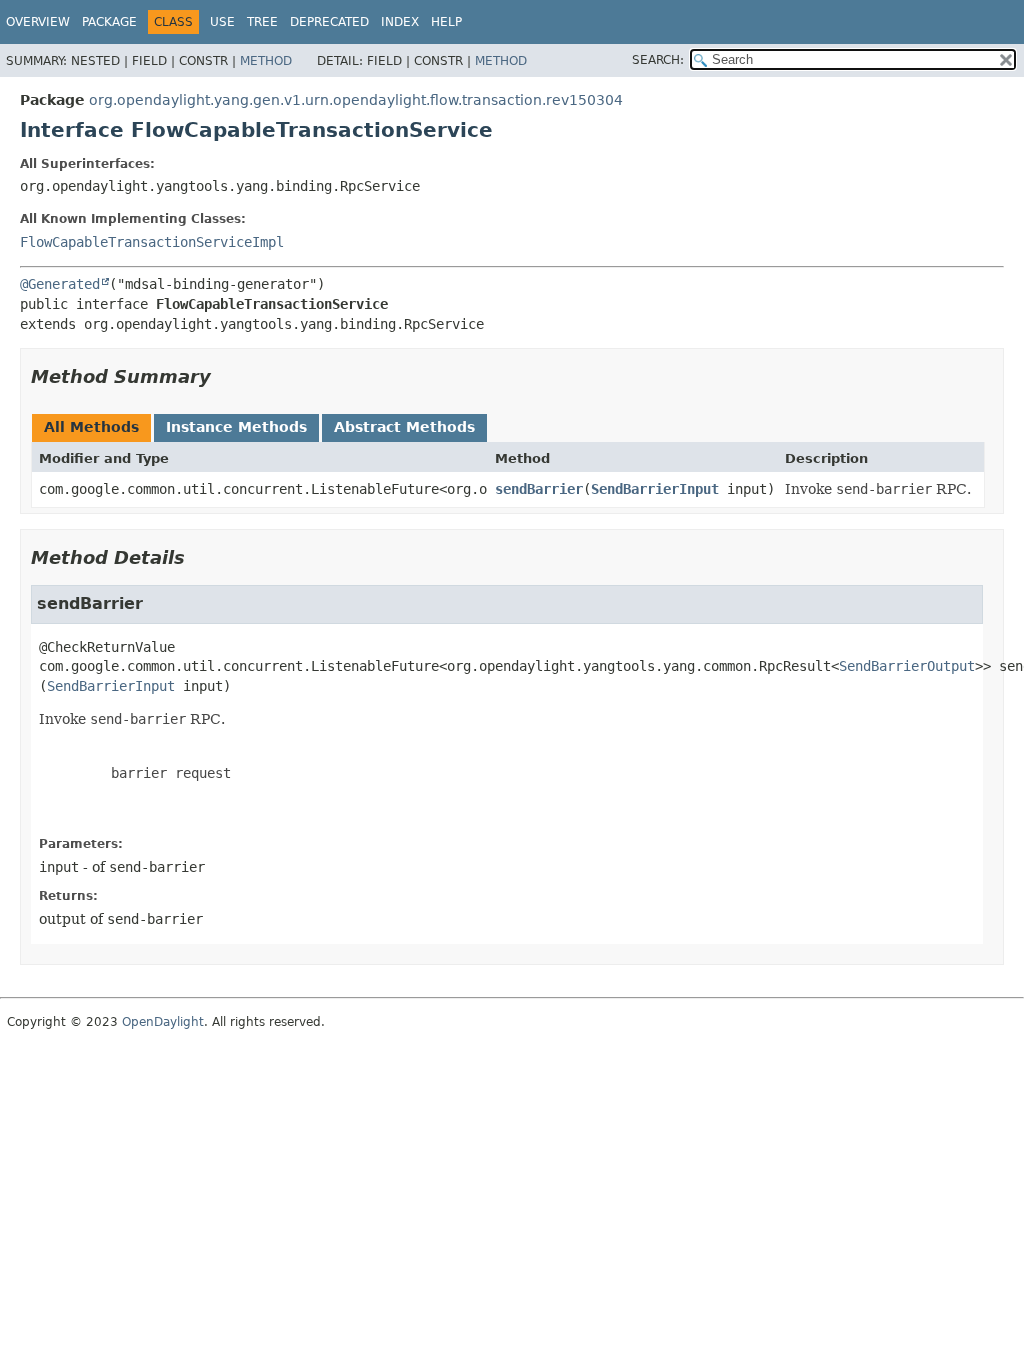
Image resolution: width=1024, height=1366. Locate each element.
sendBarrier (539, 489)
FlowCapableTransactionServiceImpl (152, 242)
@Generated (60, 284)
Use (222, 22)
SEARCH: (658, 60)
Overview (38, 22)
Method (266, 61)
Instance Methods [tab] (236, 427)
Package (109, 22)
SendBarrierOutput (907, 666)
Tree (262, 22)
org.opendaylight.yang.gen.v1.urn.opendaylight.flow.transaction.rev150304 (356, 100)
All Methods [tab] (91, 427)
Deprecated (329, 22)
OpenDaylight (163, 1022)
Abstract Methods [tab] (404, 427)
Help (446, 22)
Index (400, 22)
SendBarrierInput (655, 489)
